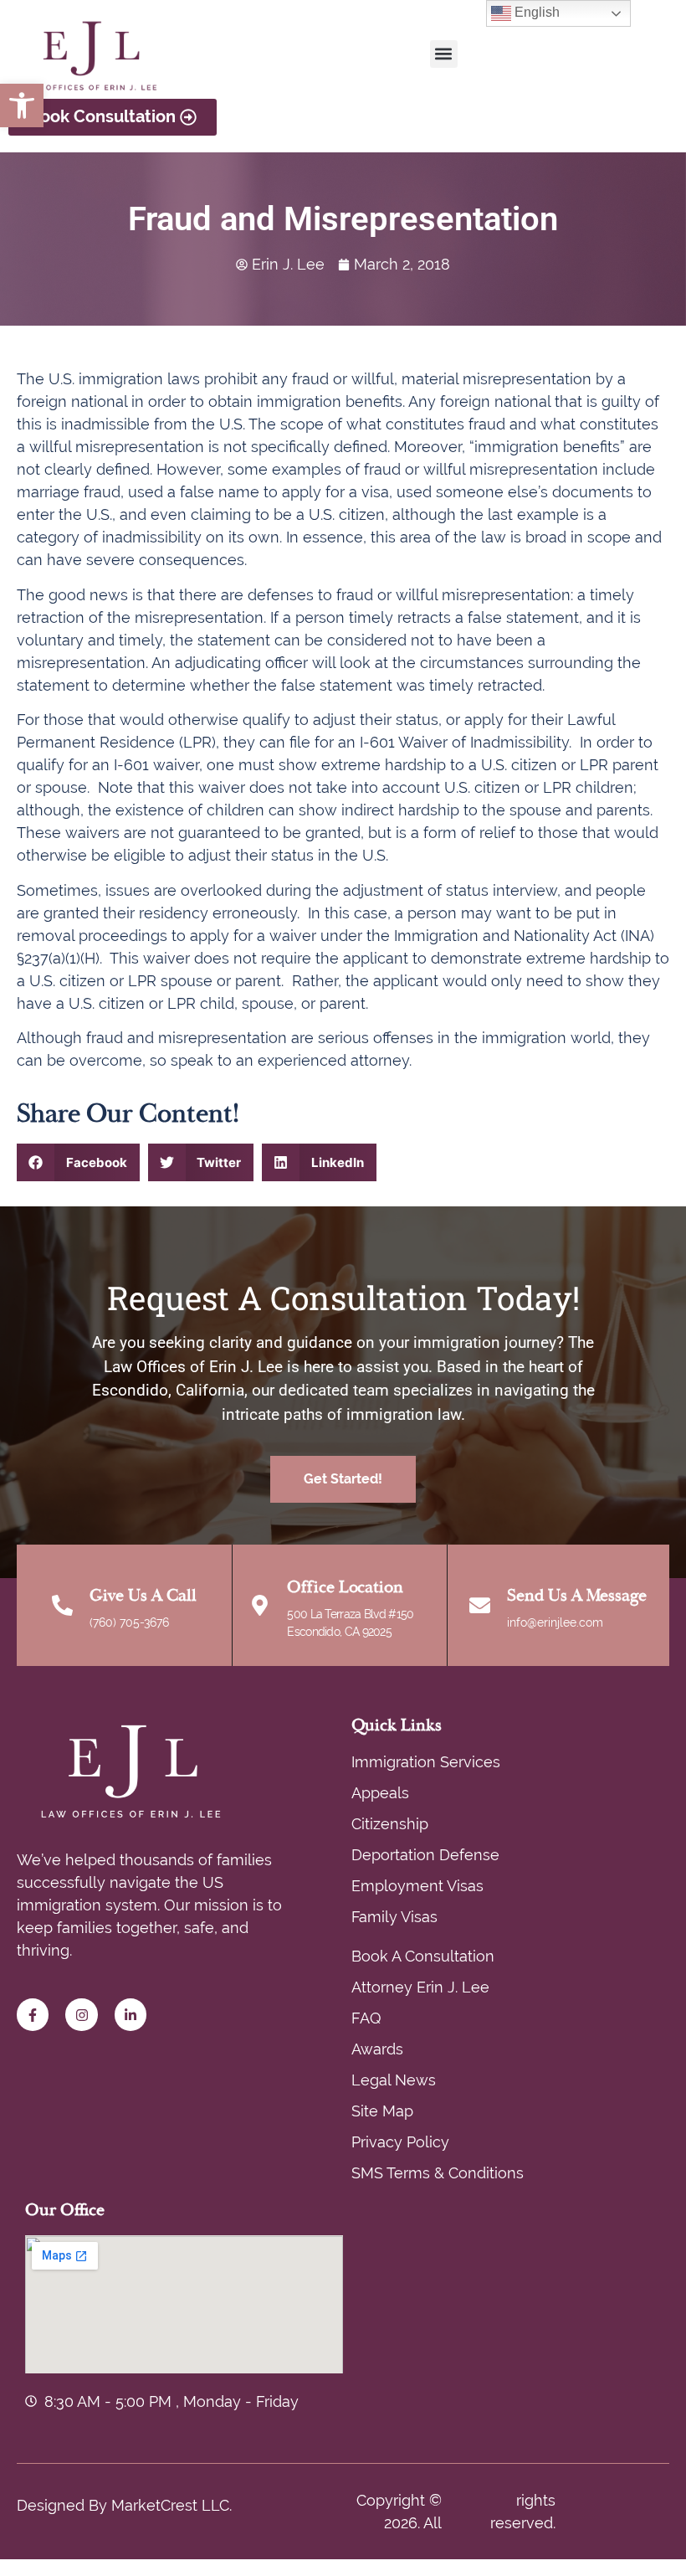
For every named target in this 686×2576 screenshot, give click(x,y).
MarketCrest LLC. (171, 2505)
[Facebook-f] (33, 2014)
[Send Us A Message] (480, 1605)
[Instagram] (81, 2014)
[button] (22, 105)
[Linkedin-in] (131, 2014)
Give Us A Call (143, 1595)
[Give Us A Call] (62, 1605)
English (535, 12)
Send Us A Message (577, 1595)
